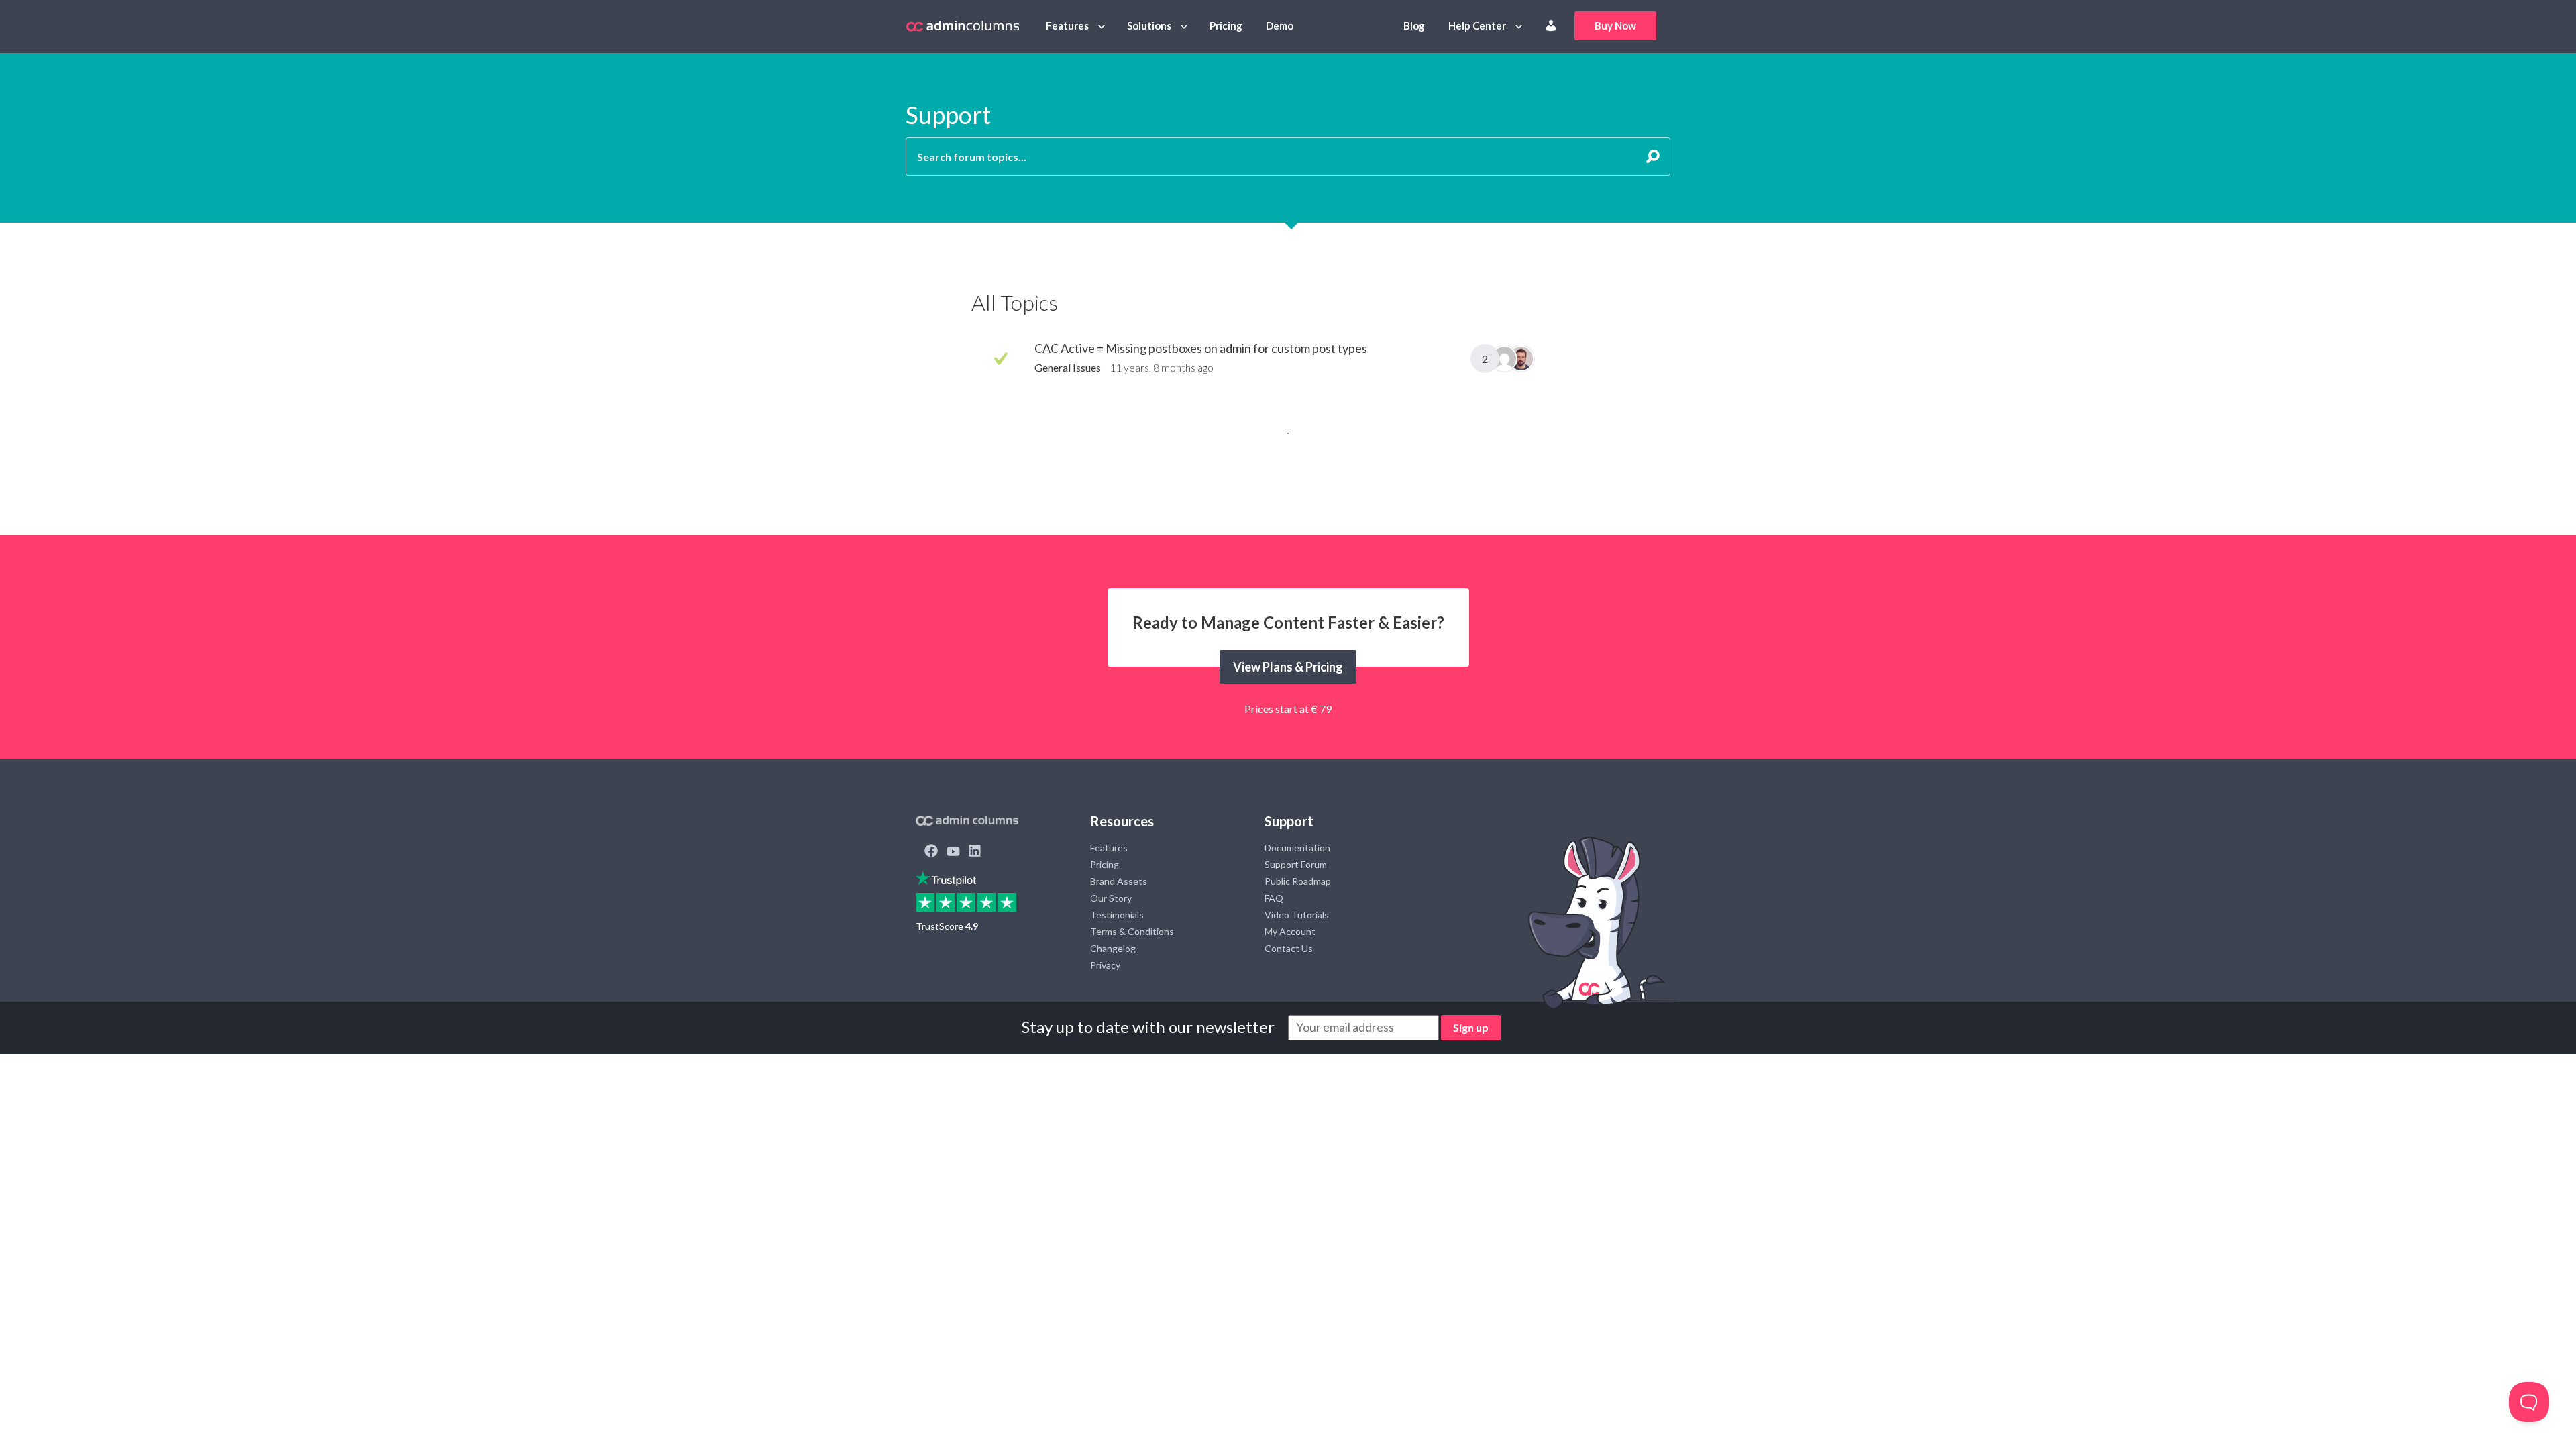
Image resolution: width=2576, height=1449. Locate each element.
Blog (1414, 25)
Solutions (1149, 25)
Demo (1280, 25)
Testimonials (1117, 915)
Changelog (1113, 948)
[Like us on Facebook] (931, 852)
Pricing (1226, 25)
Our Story (1111, 898)
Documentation (1297, 848)
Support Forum (1296, 864)
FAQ (1274, 898)
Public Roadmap (1298, 881)
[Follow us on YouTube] (953, 852)
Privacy (1105, 965)
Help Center (1477, 25)
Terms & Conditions (1132, 931)
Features (1067, 25)
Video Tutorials (1297, 915)
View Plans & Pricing (1288, 667)
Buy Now (1615, 25)
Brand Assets (1119, 881)
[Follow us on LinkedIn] (975, 852)
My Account (1290, 931)
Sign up (1471, 1027)
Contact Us (1289, 948)
